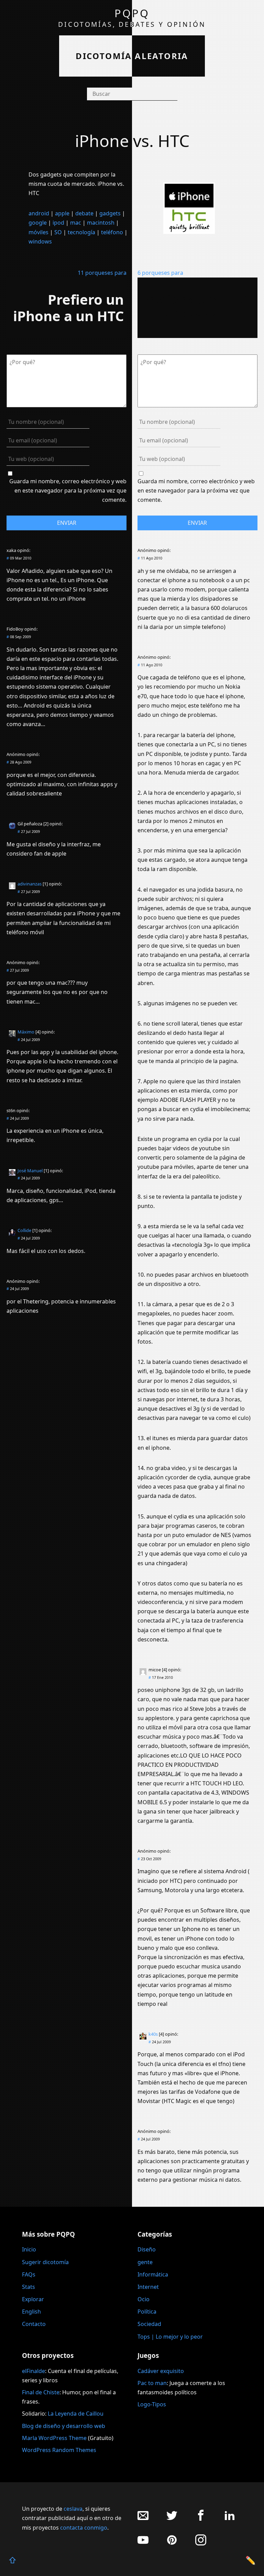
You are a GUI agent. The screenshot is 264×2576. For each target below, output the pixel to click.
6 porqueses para (160, 273)
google (38, 223)
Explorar (33, 2299)
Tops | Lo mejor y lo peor (170, 2337)
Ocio (144, 2299)
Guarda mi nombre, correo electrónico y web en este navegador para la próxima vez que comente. (68, 490)
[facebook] (201, 2519)
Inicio (29, 2249)
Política (147, 2312)
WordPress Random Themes (59, 2450)
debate (84, 213)
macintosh (101, 223)
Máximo (26, 1032)
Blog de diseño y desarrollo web (64, 2426)
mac (76, 223)
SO (58, 232)
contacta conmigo (84, 2528)
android (39, 213)
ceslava (73, 2509)
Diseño (147, 2249)
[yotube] (143, 2544)
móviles (38, 232)
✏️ (251, 2560)
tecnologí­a (81, 232)
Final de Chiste (41, 2392)
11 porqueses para (102, 273)
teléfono (112, 232)
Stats (29, 2287)
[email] (143, 2519)
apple (62, 213)
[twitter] (172, 2519)
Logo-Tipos (152, 2404)
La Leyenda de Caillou (76, 2414)
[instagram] (201, 2544)
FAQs (29, 2274)
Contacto (34, 2324)
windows (40, 241)
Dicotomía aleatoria (132, 56)
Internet (148, 2287)
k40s (153, 2034)
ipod (58, 223)
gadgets (110, 213)
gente (145, 2262)
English (31, 2312)
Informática (153, 2274)
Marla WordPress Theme (54, 2438)
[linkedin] (230, 2519)
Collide (24, 1230)
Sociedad (149, 2324)
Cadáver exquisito (161, 2371)
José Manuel (30, 1171)
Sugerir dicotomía (45, 2262)
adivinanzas (30, 884)
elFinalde (34, 2371)
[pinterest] (172, 2544)
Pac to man (152, 2383)
